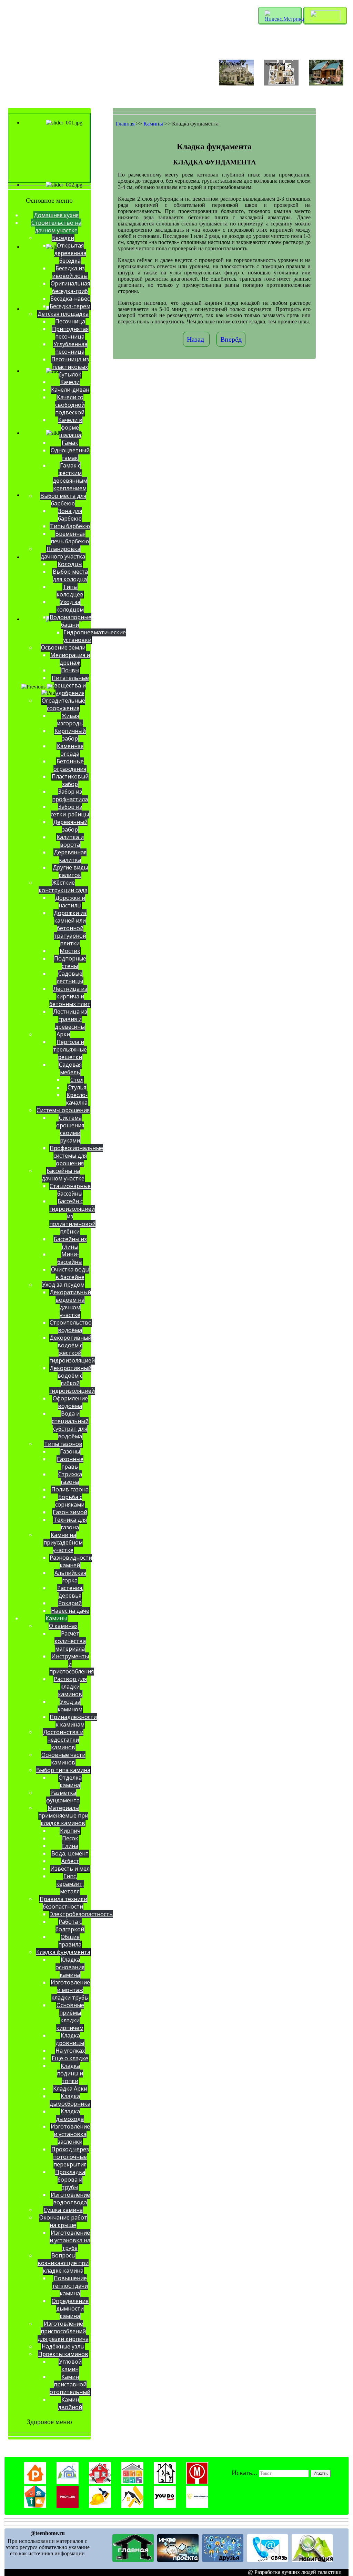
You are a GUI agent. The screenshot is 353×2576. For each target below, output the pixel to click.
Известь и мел (70, 1869)
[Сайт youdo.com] (165, 2506)
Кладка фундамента (63, 1952)
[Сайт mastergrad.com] (165, 2482)
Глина (70, 1846)
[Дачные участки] (326, 84)
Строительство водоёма (71, 1326)
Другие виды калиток (70, 871)
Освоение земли (63, 647)
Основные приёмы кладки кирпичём (70, 2016)
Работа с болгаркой (70, 1925)
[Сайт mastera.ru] (100, 2482)
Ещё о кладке (70, 2058)
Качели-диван (70, 390)
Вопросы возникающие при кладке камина (63, 2263)
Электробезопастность (81, 1914)
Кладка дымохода (70, 2115)
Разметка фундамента (63, 1797)
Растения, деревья (70, 1592)
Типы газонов (63, 1444)
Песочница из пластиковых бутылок (70, 367)
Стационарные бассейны (70, 1190)
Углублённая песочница (70, 348)
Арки (63, 1034)
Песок (70, 1838)
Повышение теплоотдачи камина (70, 2286)
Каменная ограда (70, 750)
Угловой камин (70, 2365)
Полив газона (70, 1489)
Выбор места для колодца (70, 575)
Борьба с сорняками (70, 1501)
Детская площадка (63, 314)
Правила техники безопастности (63, 1903)
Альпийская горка (70, 1577)
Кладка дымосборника (70, 2100)
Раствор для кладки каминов (70, 1687)
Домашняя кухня (56, 215)
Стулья (77, 1087)
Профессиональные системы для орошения (76, 1156)
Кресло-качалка (77, 1099)
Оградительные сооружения (63, 704)
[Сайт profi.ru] (68, 2506)
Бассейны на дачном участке (63, 1175)
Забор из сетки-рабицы (70, 811)
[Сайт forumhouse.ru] (68, 2482)
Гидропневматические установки (94, 636)
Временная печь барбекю (70, 537)
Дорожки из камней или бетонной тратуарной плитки (70, 928)
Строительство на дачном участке (56, 227)
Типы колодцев (70, 591)
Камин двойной (70, 2403)
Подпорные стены (70, 962)
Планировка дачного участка (63, 553)
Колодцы (70, 564)
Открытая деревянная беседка (70, 253)
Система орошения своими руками (70, 1129)
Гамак (70, 443)
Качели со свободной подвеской (70, 405)
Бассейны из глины (70, 1243)
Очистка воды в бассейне (70, 1273)
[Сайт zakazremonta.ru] (197, 2506)
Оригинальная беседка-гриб (70, 287)
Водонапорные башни (70, 621)
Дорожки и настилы (70, 902)
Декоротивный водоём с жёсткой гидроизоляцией (72, 1349)
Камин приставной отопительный (70, 2384)
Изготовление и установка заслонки (70, 2134)
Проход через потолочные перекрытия (70, 2157)
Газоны (70, 1451)
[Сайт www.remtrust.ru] (100, 2506)
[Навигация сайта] (312, 2560)
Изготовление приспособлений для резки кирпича (63, 2331)
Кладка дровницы (70, 2039)
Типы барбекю (70, 526)
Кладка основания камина (70, 1967)
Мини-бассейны (70, 1258)
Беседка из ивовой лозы (70, 272)
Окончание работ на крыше (63, 2221)
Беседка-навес (70, 299)
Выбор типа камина (63, 1770)
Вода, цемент (70, 1853)
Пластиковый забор (70, 780)
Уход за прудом (63, 1285)
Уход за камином (70, 1705)
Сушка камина (63, 2210)
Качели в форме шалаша (70, 427)
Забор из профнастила (70, 795)
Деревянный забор (70, 826)
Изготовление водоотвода (70, 2198)
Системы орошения (63, 1110)
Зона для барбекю (70, 515)
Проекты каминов (63, 2354)
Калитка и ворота (70, 841)
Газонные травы (70, 1463)
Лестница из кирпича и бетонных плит (70, 996)
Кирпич (70, 1831)
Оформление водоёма (70, 1402)
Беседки (63, 238)
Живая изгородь (70, 720)
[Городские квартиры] (281, 84)
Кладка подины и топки (70, 2073)
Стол (77, 1080)
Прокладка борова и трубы (70, 2180)
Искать (321, 2473)
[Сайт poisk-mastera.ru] (197, 2482)
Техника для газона (70, 1523)
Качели (70, 382)
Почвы (70, 670)
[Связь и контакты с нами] (268, 2560)
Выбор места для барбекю (63, 500)
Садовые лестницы (70, 977)
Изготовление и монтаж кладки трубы (70, 1990)
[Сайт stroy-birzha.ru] (132, 2506)
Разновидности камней (71, 1561)
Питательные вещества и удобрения (70, 685)
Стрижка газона (70, 1478)
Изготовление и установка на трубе (70, 2240)
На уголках (70, 2051)
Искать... (244, 2473)
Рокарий (70, 1603)
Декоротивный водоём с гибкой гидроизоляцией (72, 1379)
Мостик (70, 951)
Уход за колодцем (70, 606)
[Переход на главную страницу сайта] (133, 2560)
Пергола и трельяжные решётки (70, 1049)
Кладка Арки (70, 2089)
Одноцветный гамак (70, 454)
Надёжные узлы (63, 2346)
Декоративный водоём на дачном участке (70, 1304)
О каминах (63, 1626)
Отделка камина (70, 1781)
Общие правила (70, 1941)
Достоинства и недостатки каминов (63, 1740)
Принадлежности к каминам (73, 1721)
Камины (56, 1618)
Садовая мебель (70, 1068)
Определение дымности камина (70, 2308)
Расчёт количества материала (70, 1641)
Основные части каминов (63, 1759)
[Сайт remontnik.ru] (35, 2482)
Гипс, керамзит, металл (70, 1884)
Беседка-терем (70, 306)
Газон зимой (70, 1512)
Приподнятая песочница (70, 333)
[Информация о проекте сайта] (178, 2560)
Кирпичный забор (70, 735)
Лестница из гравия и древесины (70, 1019)
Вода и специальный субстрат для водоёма (70, 1425)
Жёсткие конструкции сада (63, 886)
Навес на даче (70, 1611)
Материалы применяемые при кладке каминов (63, 1815)
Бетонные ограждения (70, 765)
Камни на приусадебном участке (63, 1542)
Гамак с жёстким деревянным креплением (70, 477)
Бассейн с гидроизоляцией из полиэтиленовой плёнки (72, 1216)
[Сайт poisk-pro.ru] (35, 2506)
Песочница (70, 321)
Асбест (70, 1861)
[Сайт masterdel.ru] (132, 2482)
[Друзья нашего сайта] (223, 2560)
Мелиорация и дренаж (70, 659)
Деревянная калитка (70, 856)
